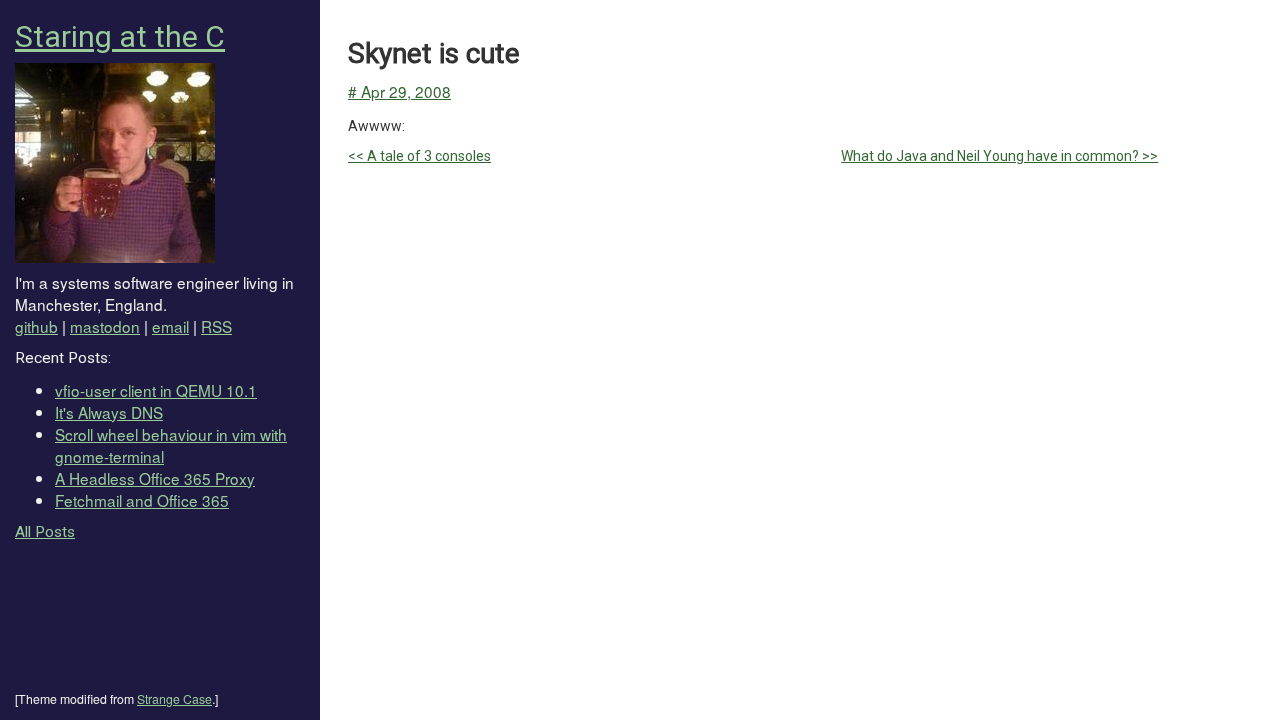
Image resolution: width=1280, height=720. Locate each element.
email (170, 326)
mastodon (105, 326)
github (36, 326)
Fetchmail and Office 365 (142, 500)
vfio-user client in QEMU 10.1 (156, 390)
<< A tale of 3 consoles (419, 156)
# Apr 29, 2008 (399, 91)
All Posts (45, 532)
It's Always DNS (109, 412)
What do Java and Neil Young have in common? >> (999, 156)
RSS (216, 326)
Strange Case (174, 698)
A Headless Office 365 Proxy (155, 478)
